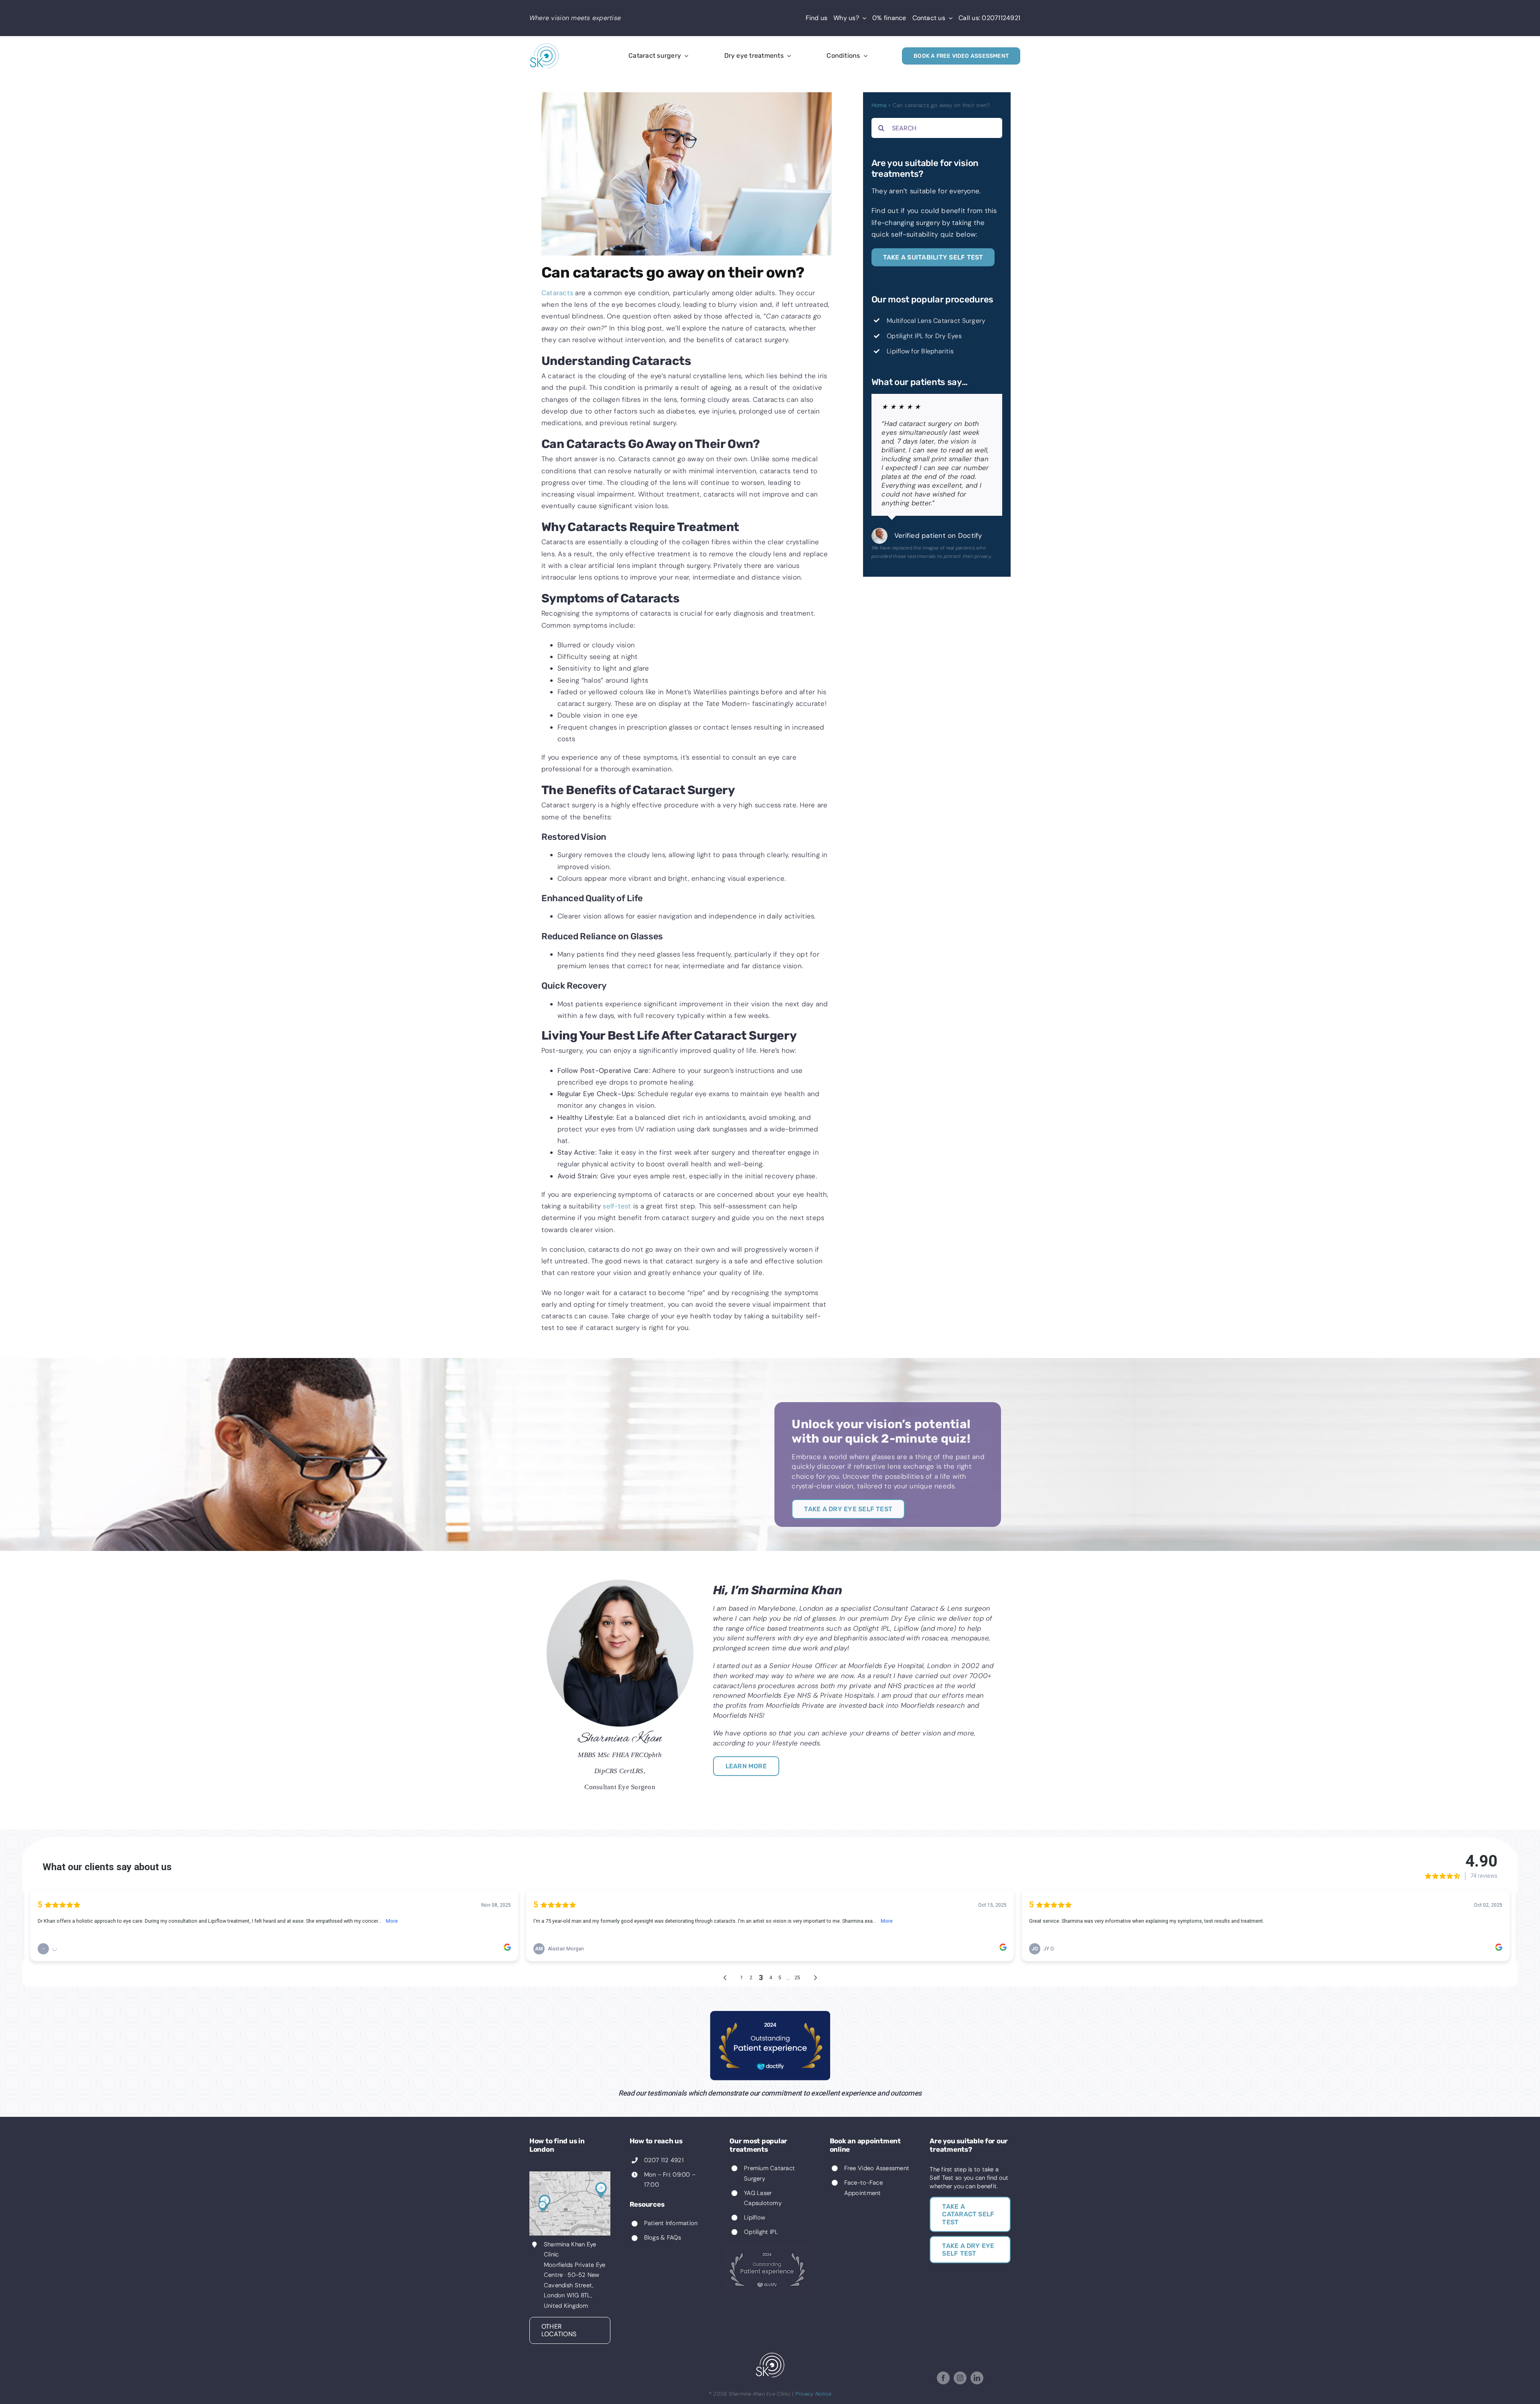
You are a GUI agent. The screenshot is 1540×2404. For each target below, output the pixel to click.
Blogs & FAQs (663, 2238)
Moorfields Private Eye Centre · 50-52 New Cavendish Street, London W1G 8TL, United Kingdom (575, 2285)
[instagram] (960, 2378)
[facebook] (943, 2378)
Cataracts (557, 293)
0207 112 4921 (664, 2160)
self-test (617, 1206)
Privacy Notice (814, 2394)
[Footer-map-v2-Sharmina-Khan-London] (570, 2175)
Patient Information (671, 2223)
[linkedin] (977, 2378)
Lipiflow (755, 2218)
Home (879, 105)
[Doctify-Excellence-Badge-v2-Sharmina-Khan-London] (767, 2248)
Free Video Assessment (877, 2168)
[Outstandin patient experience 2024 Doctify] (770, 2014)
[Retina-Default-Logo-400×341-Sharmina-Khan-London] (545, 46)
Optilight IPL (761, 2232)
